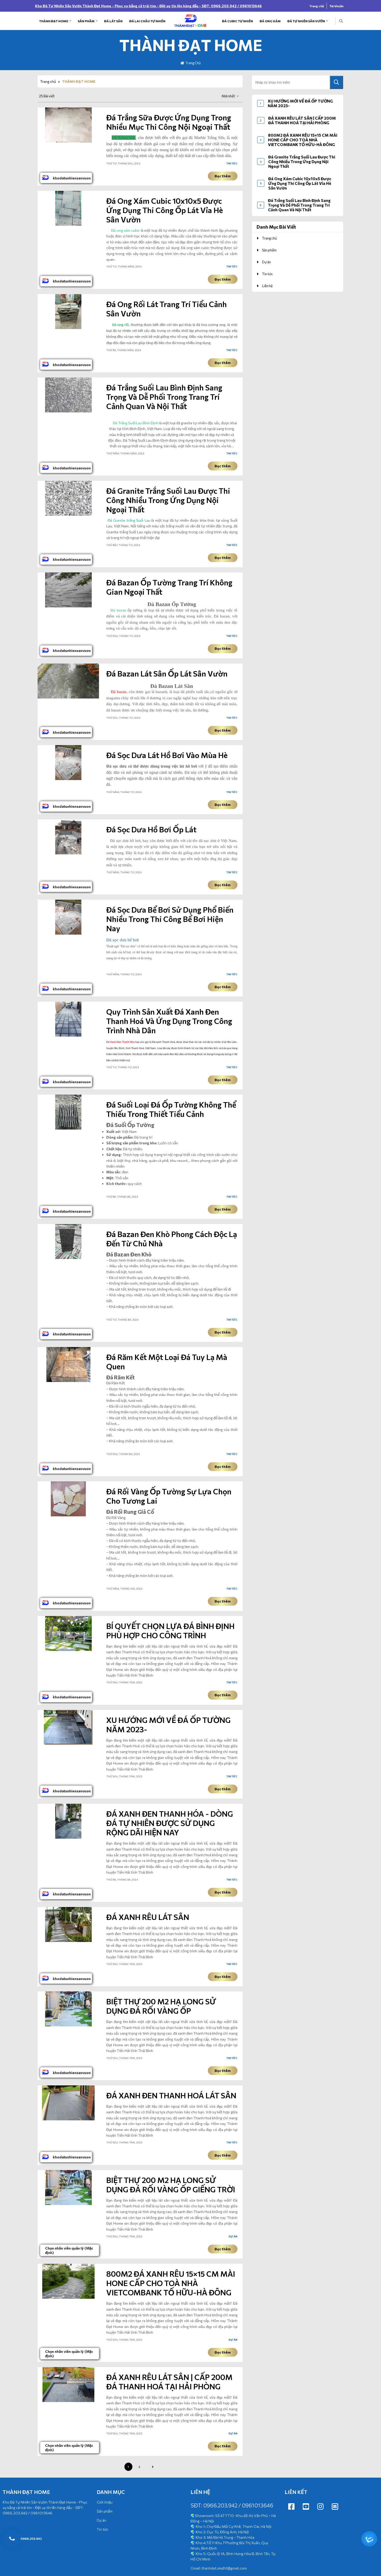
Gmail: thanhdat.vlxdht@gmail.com (219, 2568)
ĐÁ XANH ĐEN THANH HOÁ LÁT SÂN (171, 2095)
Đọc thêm (223, 176)
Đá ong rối (120, 325)
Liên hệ (267, 286)
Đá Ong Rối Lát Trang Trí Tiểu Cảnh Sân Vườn (167, 309)
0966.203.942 (31, 2538)
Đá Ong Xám (270, 21)
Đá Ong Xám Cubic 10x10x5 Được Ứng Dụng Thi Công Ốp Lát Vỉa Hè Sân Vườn (165, 210)
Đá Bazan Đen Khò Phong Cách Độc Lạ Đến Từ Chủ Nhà (172, 1239)
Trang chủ (48, 81)
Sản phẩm (86, 21)
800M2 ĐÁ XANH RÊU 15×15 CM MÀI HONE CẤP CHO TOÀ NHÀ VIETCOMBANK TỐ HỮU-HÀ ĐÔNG (171, 2283)
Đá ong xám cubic (125, 230)
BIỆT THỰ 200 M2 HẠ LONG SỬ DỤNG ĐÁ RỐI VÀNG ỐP (161, 2006)
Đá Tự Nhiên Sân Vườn (306, 21)
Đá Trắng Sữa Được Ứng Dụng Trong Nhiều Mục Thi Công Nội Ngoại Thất (169, 122)
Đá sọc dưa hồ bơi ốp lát (151, 829)
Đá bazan (119, 692)
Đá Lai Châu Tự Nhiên (147, 21)
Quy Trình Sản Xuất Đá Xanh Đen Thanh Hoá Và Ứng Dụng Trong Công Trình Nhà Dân (169, 1021)
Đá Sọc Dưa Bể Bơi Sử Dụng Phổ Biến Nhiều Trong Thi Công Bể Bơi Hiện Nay (170, 919)
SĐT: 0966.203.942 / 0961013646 (232, 2505)
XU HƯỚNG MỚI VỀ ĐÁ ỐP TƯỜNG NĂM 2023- (168, 1724)
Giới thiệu (105, 2502)
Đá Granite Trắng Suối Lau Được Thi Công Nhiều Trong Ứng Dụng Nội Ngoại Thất (168, 500)
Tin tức (232, 163)
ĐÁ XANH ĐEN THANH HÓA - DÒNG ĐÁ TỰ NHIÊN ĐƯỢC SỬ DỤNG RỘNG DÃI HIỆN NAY (170, 1823)
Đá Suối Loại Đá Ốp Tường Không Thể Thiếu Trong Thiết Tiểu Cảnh (171, 1109)
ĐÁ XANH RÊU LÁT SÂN (148, 1917)
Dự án (233, 2236)
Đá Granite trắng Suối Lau (129, 520)
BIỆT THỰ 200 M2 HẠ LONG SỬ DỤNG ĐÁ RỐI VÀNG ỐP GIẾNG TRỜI (171, 2185)
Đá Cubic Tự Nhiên (238, 21)
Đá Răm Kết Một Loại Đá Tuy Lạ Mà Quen (167, 1362)
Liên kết (296, 2492)
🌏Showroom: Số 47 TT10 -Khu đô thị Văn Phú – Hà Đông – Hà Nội (233, 2537)
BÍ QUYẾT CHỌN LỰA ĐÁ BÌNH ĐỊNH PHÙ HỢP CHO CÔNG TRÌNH (170, 1631)
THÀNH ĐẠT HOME (54, 21)
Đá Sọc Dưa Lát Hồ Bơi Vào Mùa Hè (167, 755)
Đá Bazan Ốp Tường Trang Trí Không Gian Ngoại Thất (169, 587)
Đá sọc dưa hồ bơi (125, 841)
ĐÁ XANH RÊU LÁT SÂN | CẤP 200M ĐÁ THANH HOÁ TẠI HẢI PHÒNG (169, 2382)
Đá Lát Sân (113, 21)
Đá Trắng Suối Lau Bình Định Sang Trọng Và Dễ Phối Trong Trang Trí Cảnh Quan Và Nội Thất (164, 397)
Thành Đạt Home (26, 2492)
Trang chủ (317, 6)
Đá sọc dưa (116, 766)
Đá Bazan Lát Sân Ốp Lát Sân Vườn (167, 673)
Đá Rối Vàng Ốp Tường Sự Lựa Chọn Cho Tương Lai (169, 1496)
